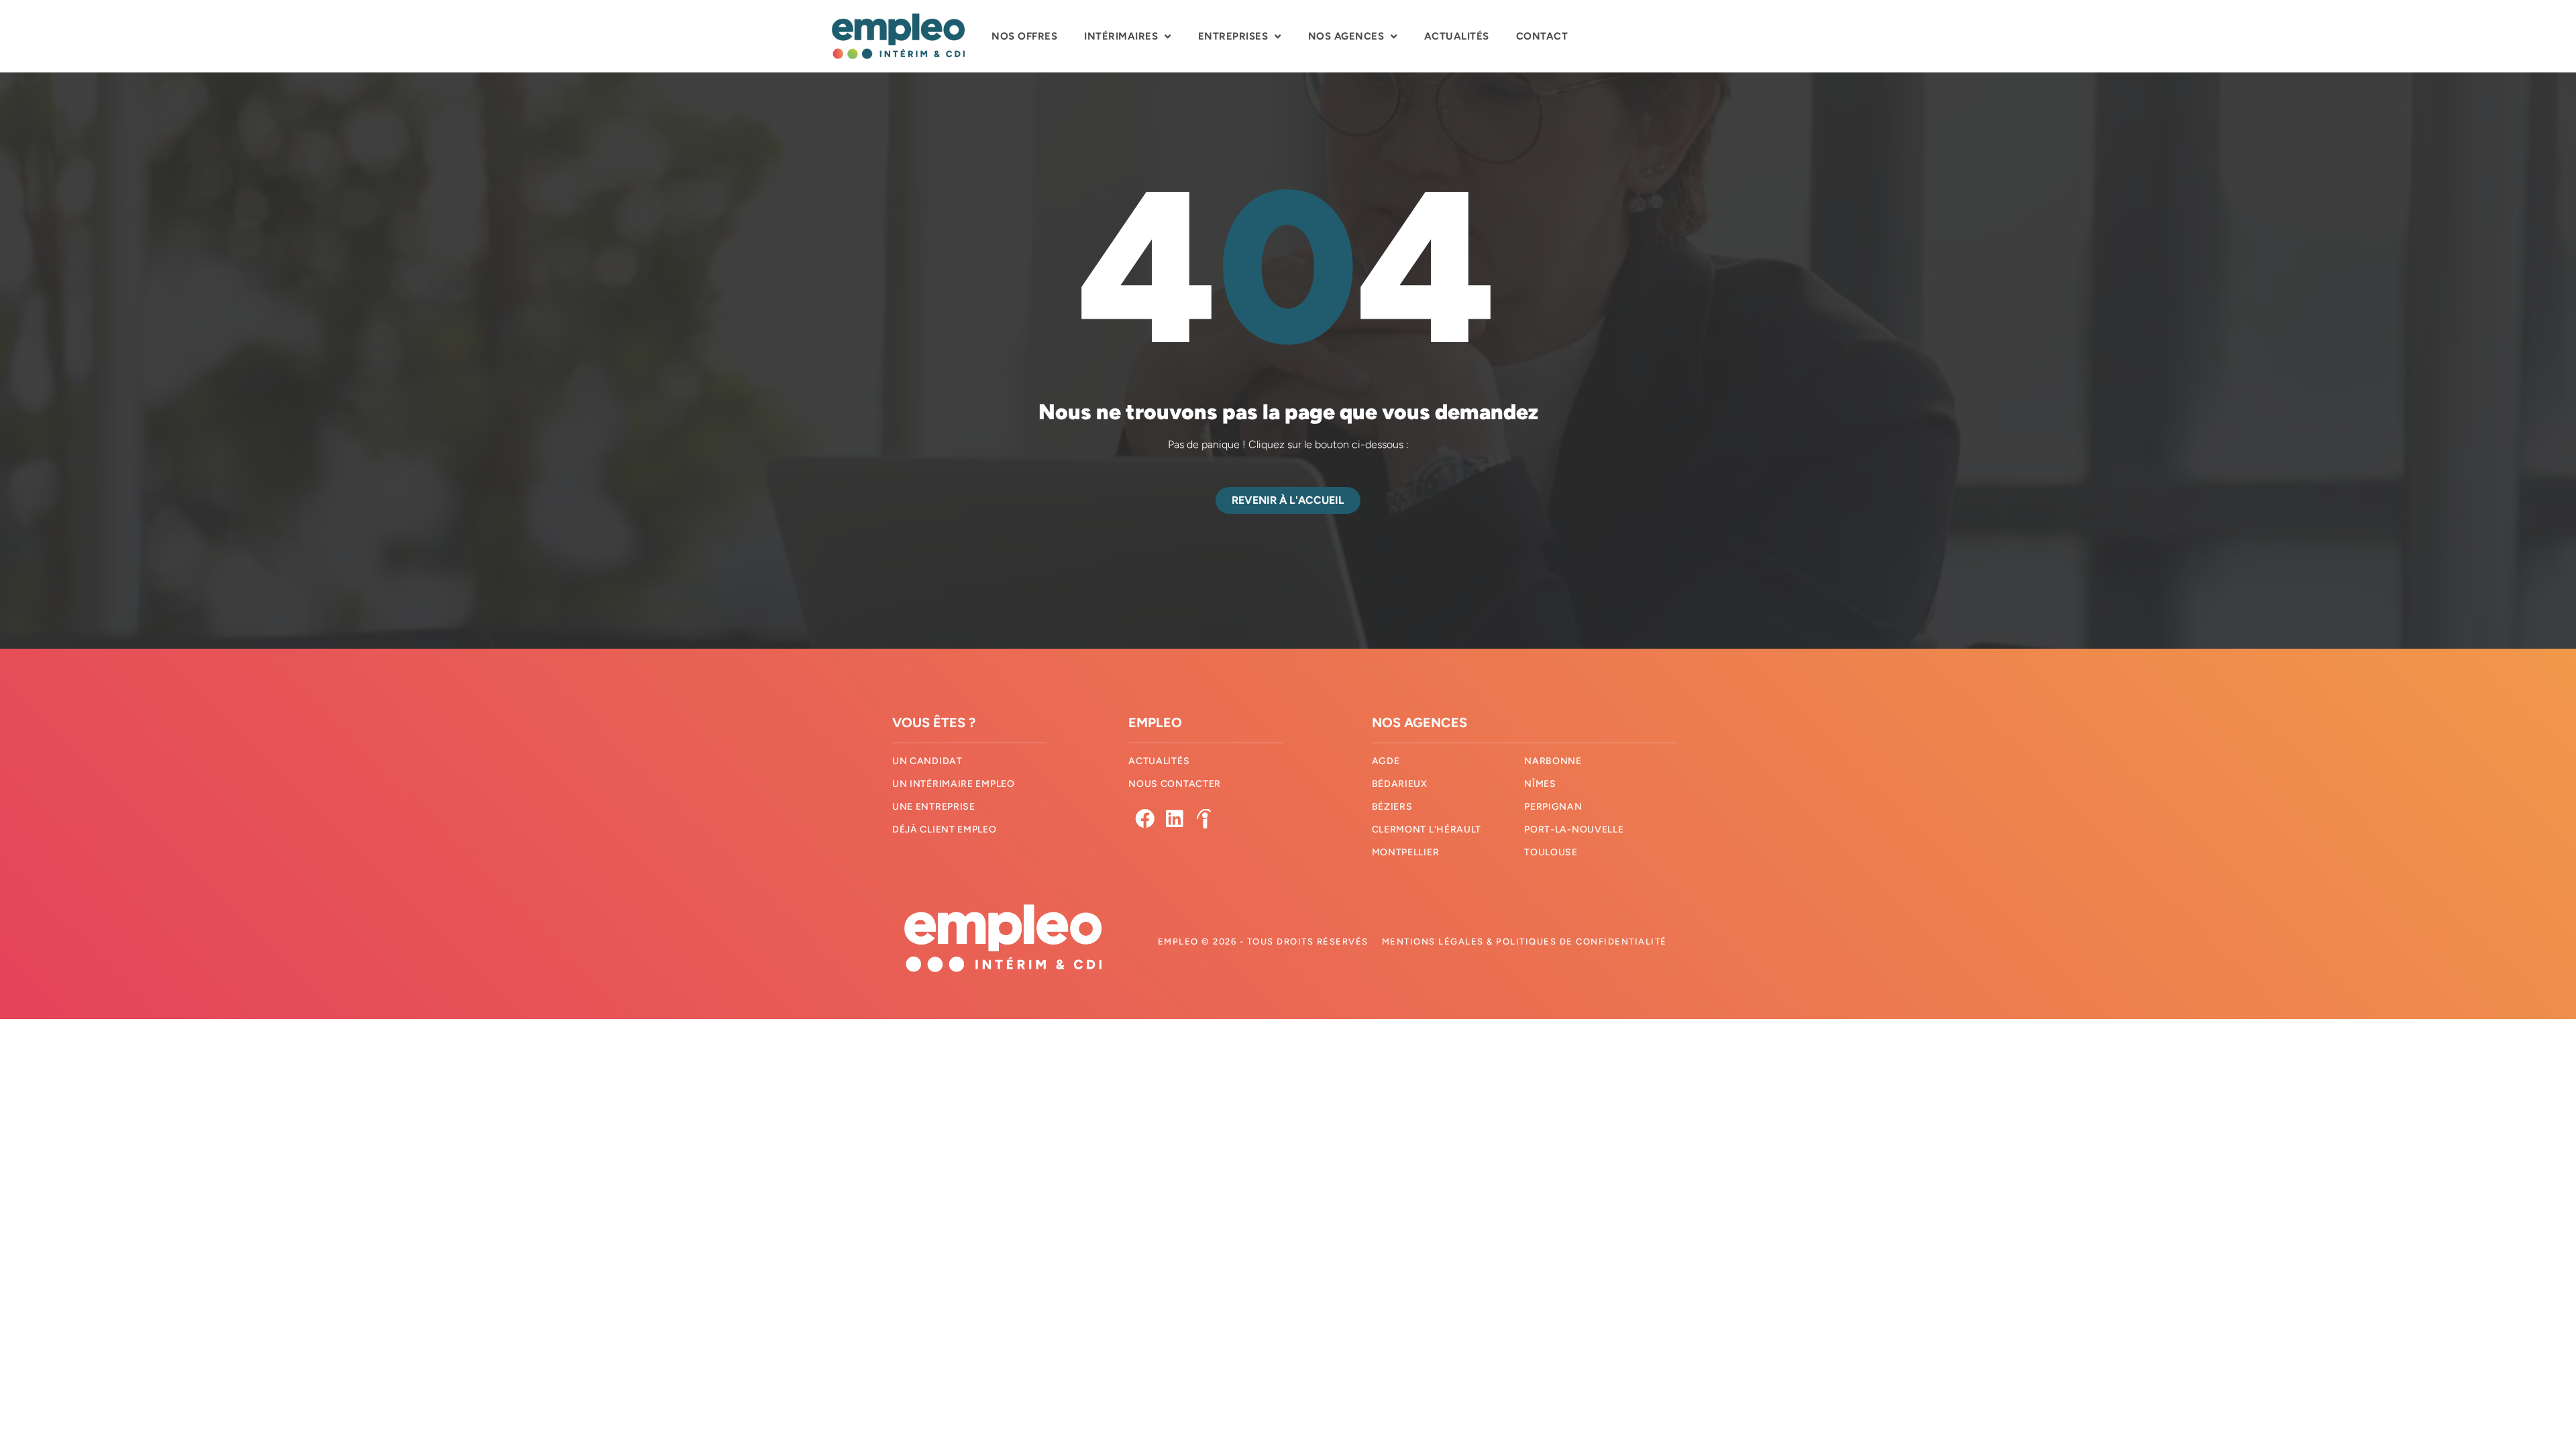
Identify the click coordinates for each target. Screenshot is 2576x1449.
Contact (1542, 36)
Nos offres (1024, 36)
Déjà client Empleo (945, 829)
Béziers (1392, 807)
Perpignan (1553, 807)
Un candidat (927, 761)
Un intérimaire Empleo (954, 784)
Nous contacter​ (1175, 784)
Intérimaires (1121, 36)
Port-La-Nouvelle (1574, 829)
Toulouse (1551, 852)
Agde (1386, 761)
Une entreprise (934, 807)
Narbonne (1553, 761)
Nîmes (1540, 784)
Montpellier (1406, 852)
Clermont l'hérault (1427, 829)
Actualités (1457, 36)
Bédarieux (1400, 784)
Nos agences (1346, 36)
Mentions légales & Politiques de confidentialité (1524, 942)
